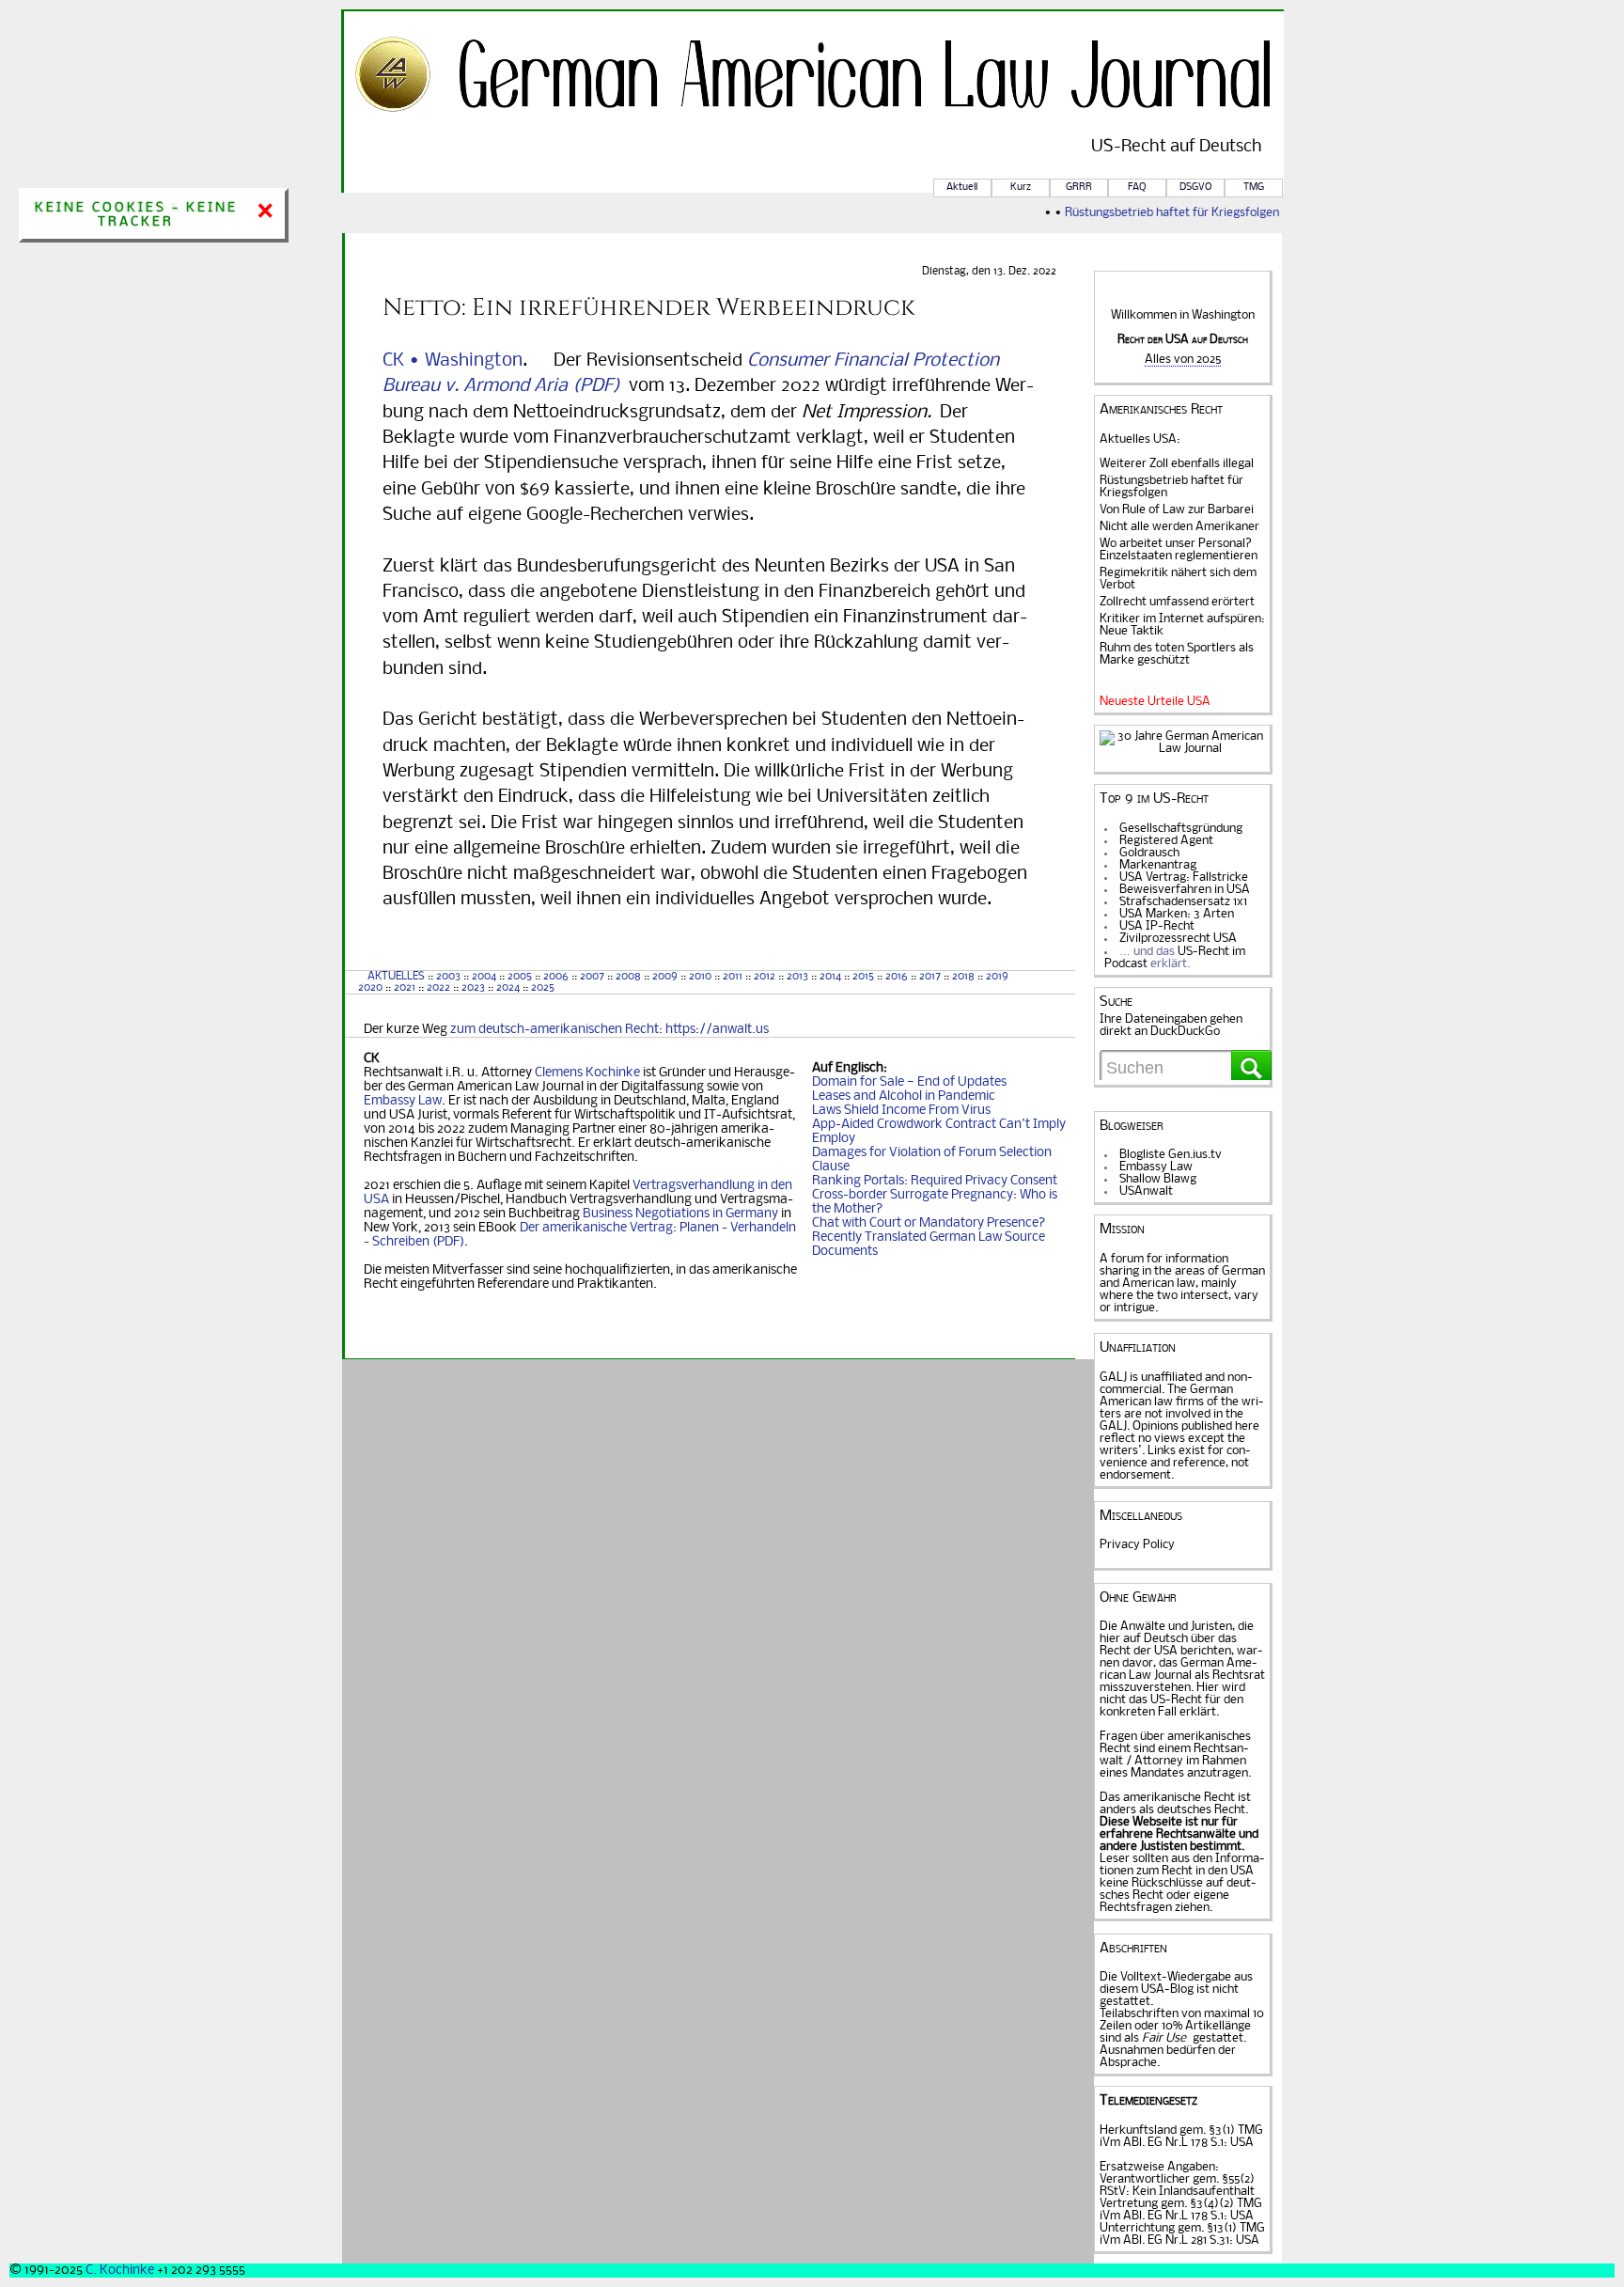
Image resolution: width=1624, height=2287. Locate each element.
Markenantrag (1158, 865)
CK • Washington (453, 361)
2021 (405, 988)
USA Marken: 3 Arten (1177, 914)
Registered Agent (1166, 841)
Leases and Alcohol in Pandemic (904, 1097)
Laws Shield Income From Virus (901, 1111)
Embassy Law (403, 1101)
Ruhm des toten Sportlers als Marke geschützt (1177, 654)
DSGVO (1195, 188)
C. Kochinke (120, 2271)
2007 (592, 977)
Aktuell (962, 188)
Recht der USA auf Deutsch (1183, 340)
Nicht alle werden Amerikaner (1179, 527)
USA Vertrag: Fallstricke (1184, 877)
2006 (556, 977)
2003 (448, 977)
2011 (733, 977)
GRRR (1079, 188)
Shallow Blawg (1158, 1179)
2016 (897, 977)
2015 (863, 977)
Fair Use (1164, 2038)
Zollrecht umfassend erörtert (1177, 602)
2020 (369, 988)
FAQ (1137, 188)
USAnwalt (1146, 1191)
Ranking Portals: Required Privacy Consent (935, 1181)
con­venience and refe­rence (1175, 1457)
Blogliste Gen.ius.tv (1171, 1155)
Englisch (859, 1068)
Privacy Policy (1137, 1545)
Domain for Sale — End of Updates (909, 1082)
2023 (473, 988)
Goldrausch (1149, 853)
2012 (765, 977)
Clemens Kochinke (587, 1073)
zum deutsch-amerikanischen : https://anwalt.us (609, 1030)
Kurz (1021, 188)
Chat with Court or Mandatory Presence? (929, 1223)
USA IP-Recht (1157, 926)
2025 (543, 988)
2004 (484, 977)
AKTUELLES (396, 977)
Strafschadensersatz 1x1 (1183, 902)
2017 (930, 977)
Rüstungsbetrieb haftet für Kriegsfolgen (1156, 213)
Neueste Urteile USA (1155, 702)
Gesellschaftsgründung (1181, 829)
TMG (1254, 188)
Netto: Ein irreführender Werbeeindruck (649, 307)
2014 (830, 977)
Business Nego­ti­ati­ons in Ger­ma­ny (680, 1214)
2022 (438, 988)
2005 (520, 977)
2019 (997, 977)
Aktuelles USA (1138, 439)
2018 (962, 977)
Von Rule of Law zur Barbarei (1177, 510)
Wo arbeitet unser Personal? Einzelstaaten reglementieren (1179, 550)
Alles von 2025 (1183, 360)
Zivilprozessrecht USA (1178, 939)
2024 (508, 988)
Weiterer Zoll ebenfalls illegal (1177, 464)
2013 (797, 977)
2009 (665, 977)
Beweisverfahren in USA (1185, 890)
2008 (628, 977)
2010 (700, 977)
